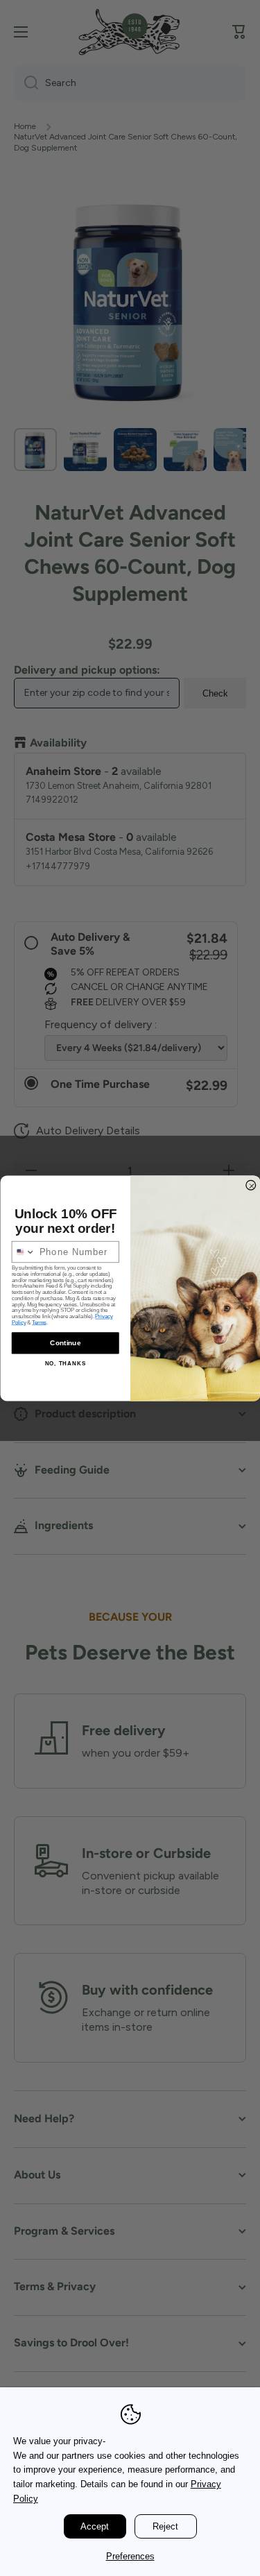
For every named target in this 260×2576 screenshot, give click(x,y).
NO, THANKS (65, 1363)
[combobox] (23, 1252)
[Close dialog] (251, 1185)
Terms (39, 1323)
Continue (65, 1343)
